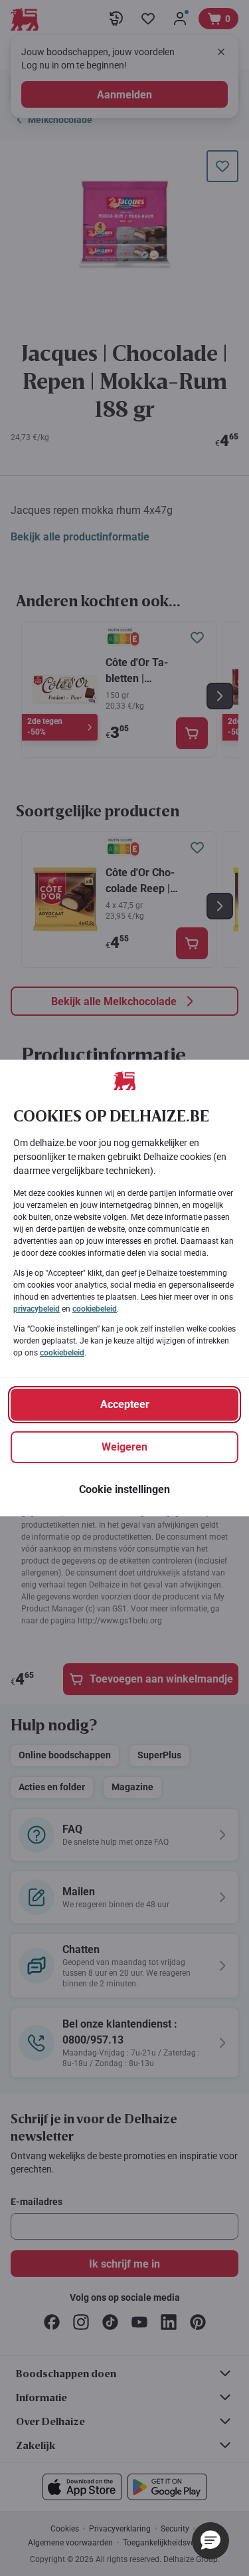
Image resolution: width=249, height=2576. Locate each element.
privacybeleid (37, 1309)
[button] (210, 2541)
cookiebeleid (95, 1309)
